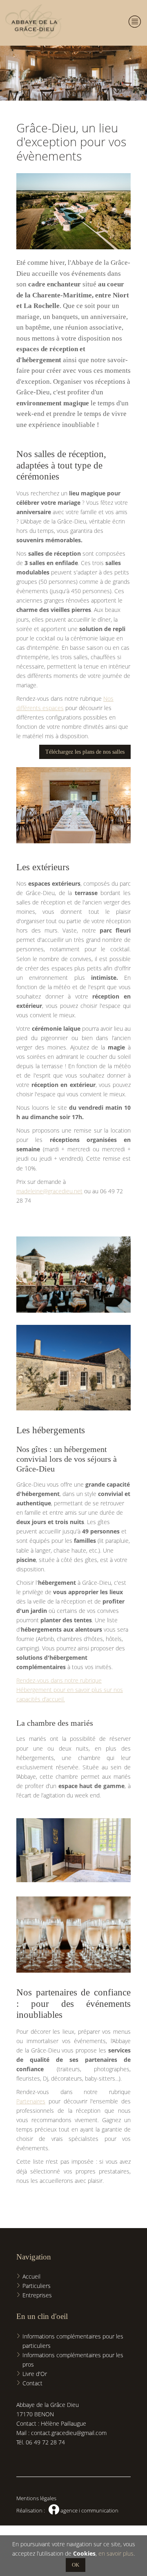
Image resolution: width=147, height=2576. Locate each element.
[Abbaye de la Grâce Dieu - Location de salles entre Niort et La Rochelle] (34, 23)
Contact (32, 2383)
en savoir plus (116, 2553)
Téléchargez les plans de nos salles (85, 752)
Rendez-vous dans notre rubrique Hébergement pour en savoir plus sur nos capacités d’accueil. (70, 1690)
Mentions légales (36, 2498)
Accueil (31, 2276)
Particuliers (37, 2286)
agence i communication (84, 2510)
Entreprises (37, 2295)
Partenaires (31, 2101)
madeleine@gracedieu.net (49, 1191)
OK (76, 2565)
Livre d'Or (35, 2374)
